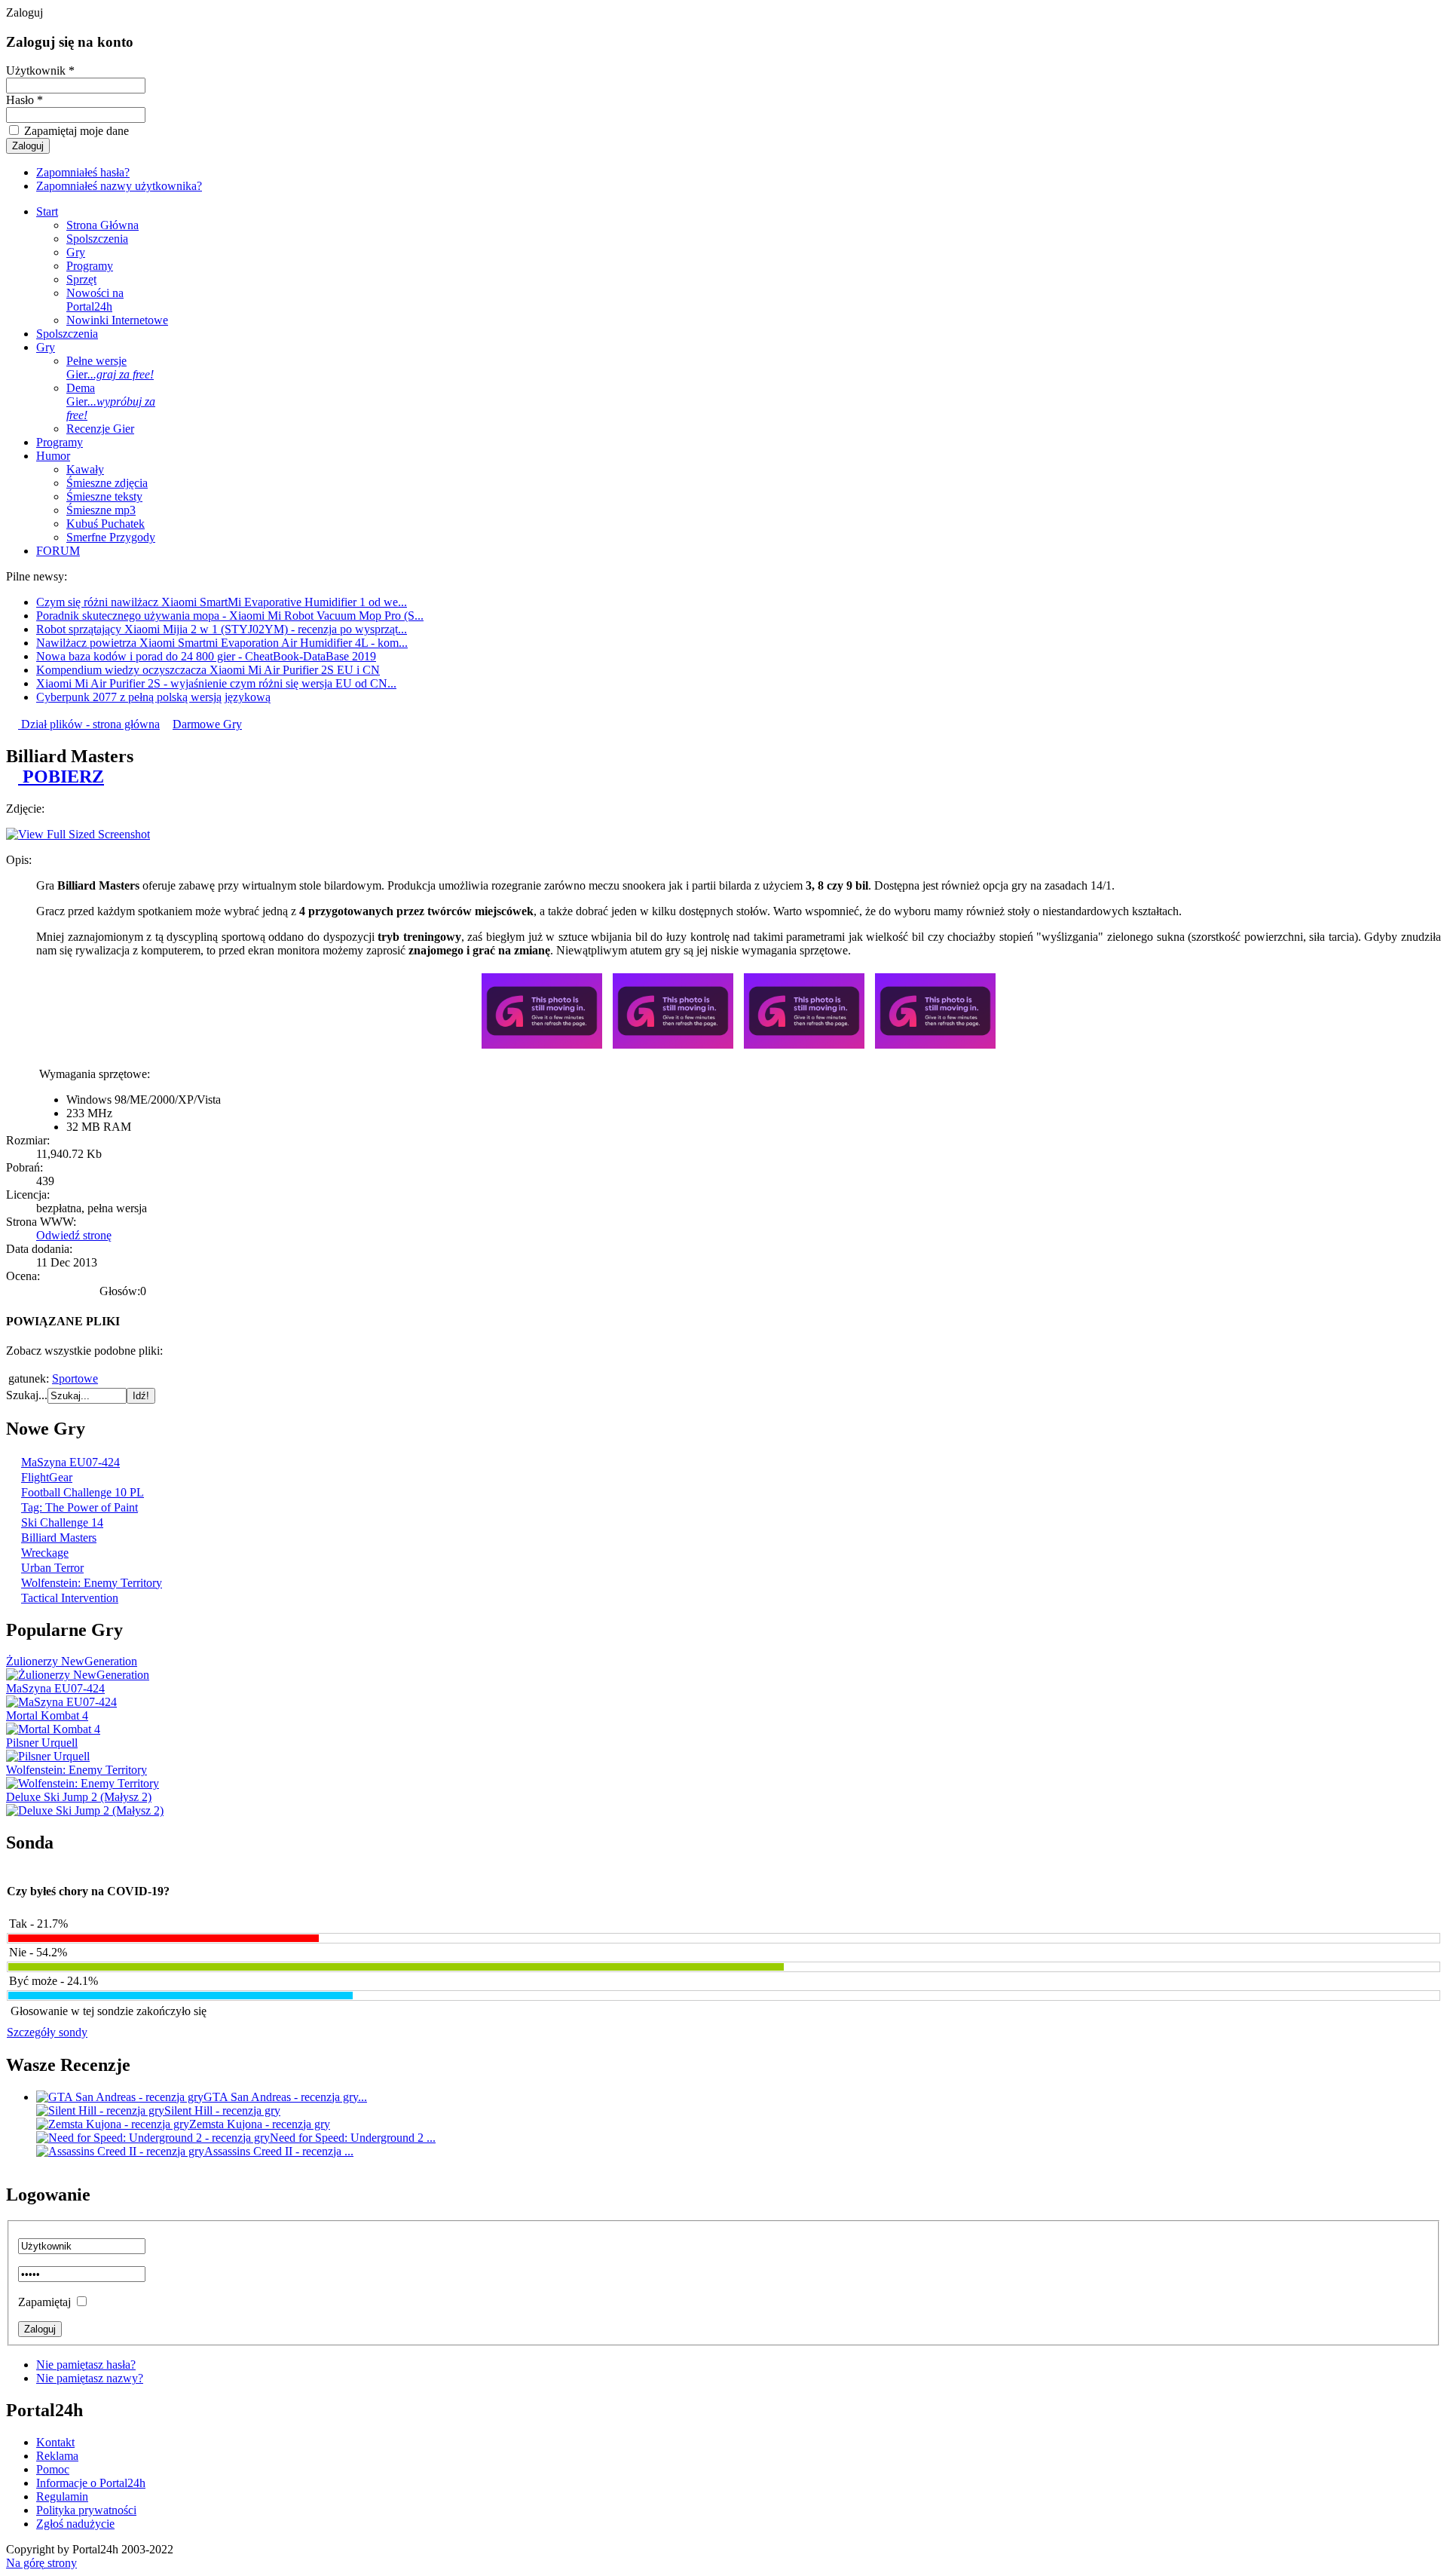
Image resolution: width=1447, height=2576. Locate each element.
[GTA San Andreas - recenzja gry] (120, 2097)
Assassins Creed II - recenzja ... (279, 2151)
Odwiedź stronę (74, 1235)
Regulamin (62, 2496)
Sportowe (75, 1378)
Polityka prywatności (86, 2510)
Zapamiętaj (44, 2302)
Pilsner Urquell (42, 1743)
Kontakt (55, 2442)
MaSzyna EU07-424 (70, 1462)
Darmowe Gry (207, 724)
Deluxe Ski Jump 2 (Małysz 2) (79, 1797)
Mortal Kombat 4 (47, 1715)
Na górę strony (41, 2563)
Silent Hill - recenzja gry (222, 2110)
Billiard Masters (59, 1538)
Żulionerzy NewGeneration (72, 1661)
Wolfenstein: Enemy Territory (92, 1583)
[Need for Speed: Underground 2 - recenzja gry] (153, 2138)
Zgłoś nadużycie (75, 2524)
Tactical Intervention (70, 1598)
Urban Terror (52, 1568)
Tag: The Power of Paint (80, 1507)
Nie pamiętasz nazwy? (90, 2378)
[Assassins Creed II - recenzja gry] (120, 2151)
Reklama (57, 2456)
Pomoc (53, 2469)
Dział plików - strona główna (89, 724)
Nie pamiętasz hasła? (86, 2365)
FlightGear (47, 1477)
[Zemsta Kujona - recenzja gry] (113, 2124)
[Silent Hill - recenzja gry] (100, 2110)
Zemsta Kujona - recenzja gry (260, 2124)
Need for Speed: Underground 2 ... (353, 2138)
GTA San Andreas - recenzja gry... (285, 2097)
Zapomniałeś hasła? (83, 172)
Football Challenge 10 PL (83, 1492)
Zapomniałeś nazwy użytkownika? (119, 186)
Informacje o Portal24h (91, 2483)
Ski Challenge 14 (62, 1522)
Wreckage (45, 1553)
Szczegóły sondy (47, 2032)
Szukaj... (27, 1395)
